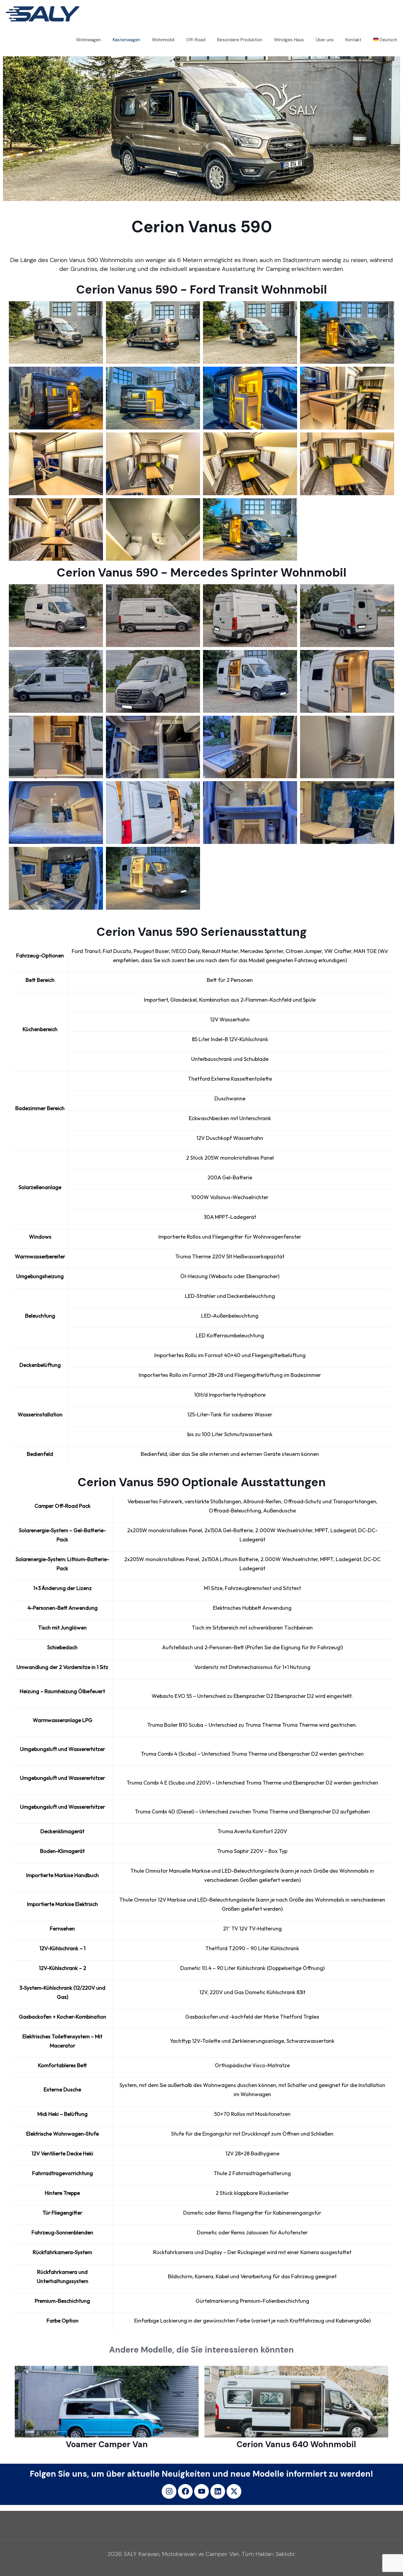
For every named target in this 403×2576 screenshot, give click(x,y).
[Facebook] (185, 2491)
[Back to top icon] (375, 2564)
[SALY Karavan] (43, 13)
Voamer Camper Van (107, 2444)
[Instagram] (169, 2491)
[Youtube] (201, 2491)
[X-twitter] (234, 2491)
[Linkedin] (218, 2491)
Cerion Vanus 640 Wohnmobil (296, 2444)
